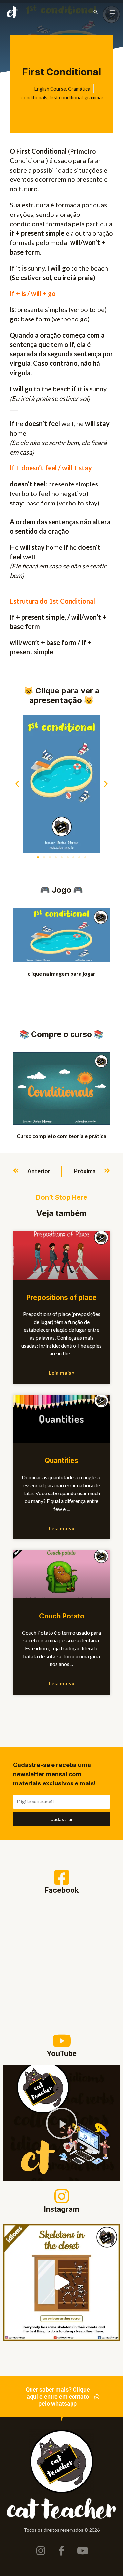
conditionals (34, 98)
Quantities (61, 1461)
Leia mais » (62, 1373)
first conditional (66, 98)
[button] (96, 12)
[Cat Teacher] (12, 12)
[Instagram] (62, 2196)
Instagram (62, 2209)
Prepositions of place (61, 1298)
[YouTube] (62, 2041)
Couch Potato (62, 1616)
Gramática (79, 89)
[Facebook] (62, 1877)
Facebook (62, 1890)
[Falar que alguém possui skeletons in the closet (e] (61, 2283)
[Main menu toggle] (112, 12)
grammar (94, 98)
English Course (50, 89)
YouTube (62, 2053)
